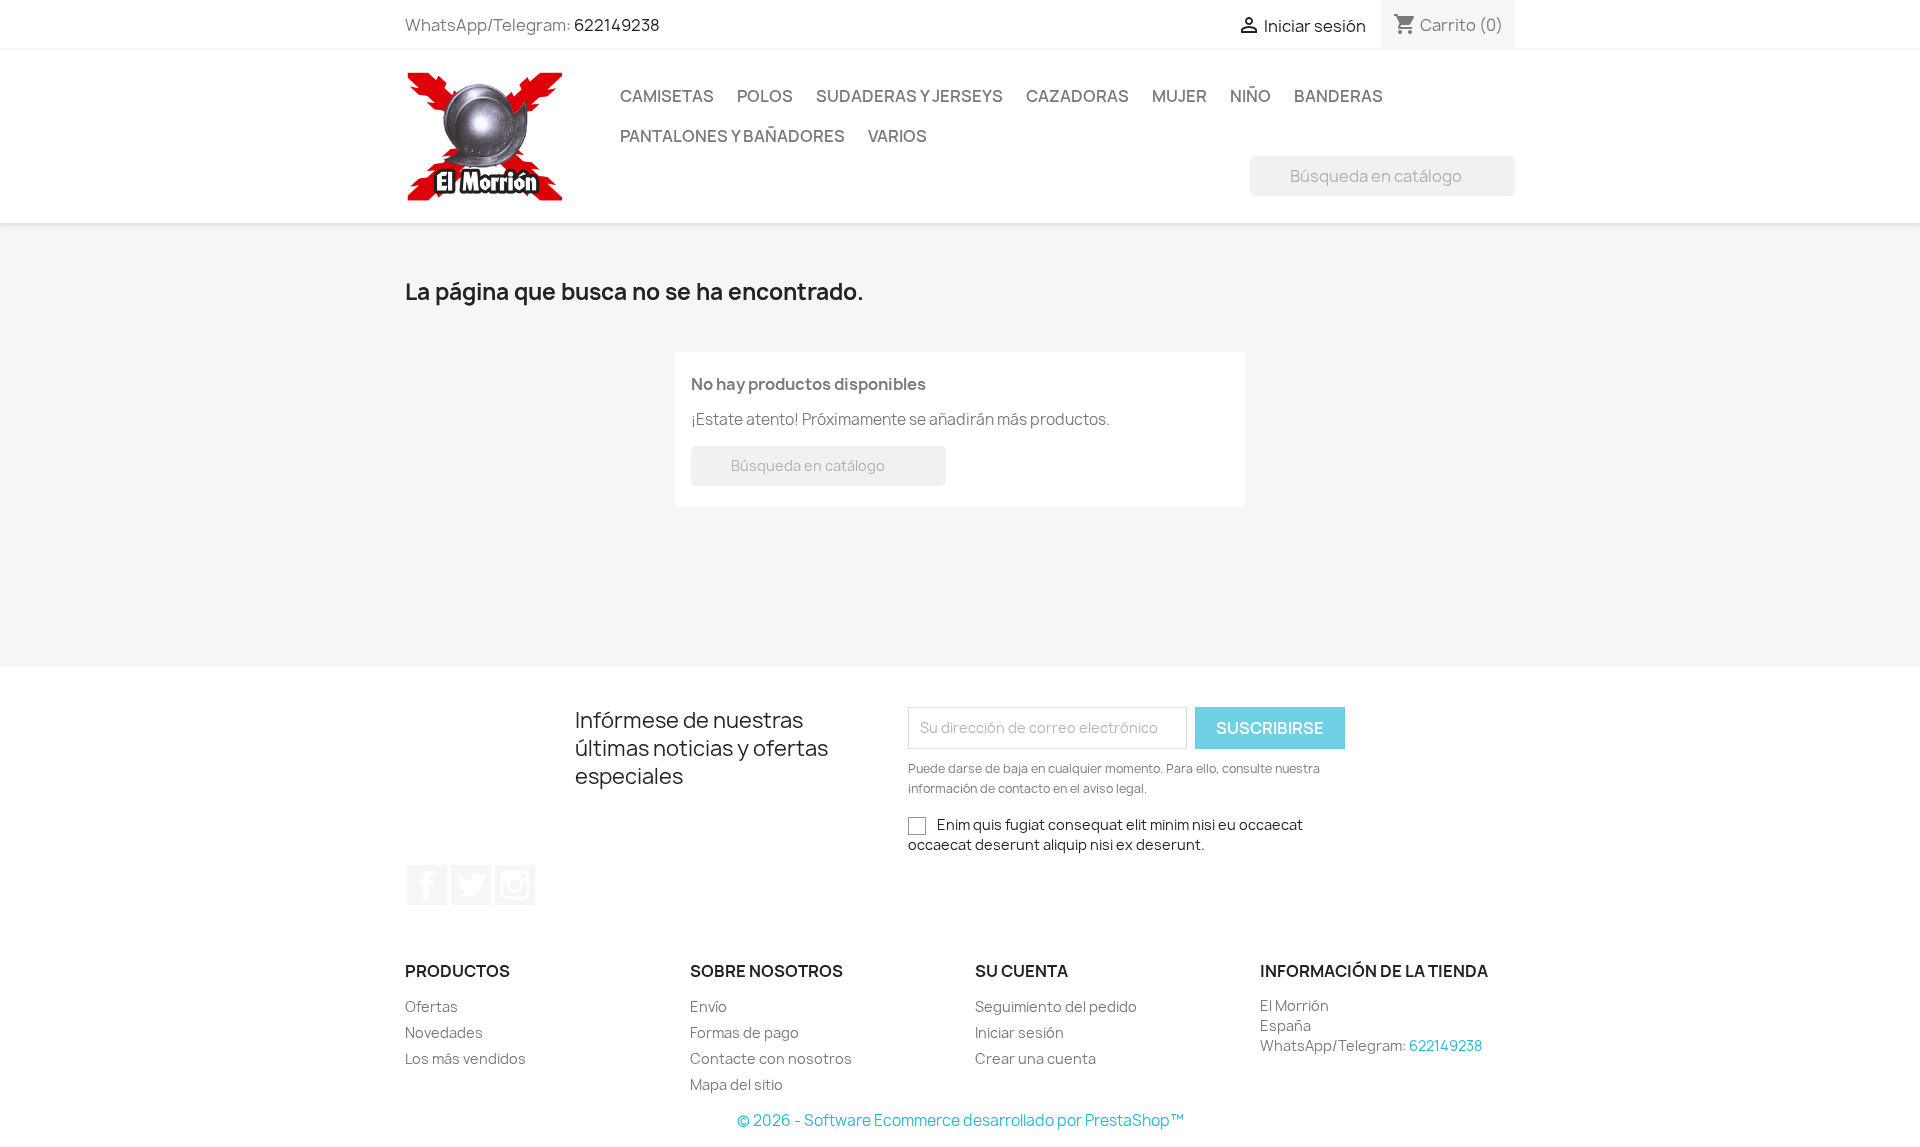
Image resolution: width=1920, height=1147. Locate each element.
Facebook (427, 885)
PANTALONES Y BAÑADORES (732, 136)
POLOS (765, 96)
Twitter (471, 885)
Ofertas (431, 1006)
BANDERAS (1338, 96)
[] (1507, 190)
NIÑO (1250, 96)
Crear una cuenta (1035, 1058)
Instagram (515, 885)
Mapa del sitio (736, 1084)
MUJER (1179, 96)
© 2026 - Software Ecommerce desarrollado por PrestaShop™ (960, 1120)
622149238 (617, 25)
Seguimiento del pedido (1056, 1006)
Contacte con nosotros (771, 1058)
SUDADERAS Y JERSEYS (909, 96)
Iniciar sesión (1019, 1032)
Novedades (444, 1032)
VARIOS (897, 136)
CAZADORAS (1077, 96)
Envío (708, 1006)
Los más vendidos (465, 1058)
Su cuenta (1021, 971)
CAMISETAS (667, 96)
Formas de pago (744, 1032)
